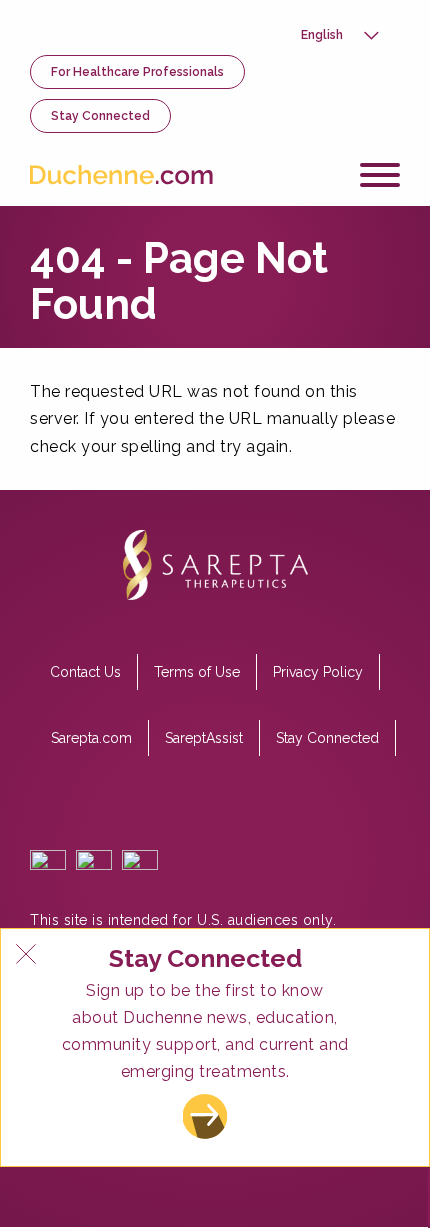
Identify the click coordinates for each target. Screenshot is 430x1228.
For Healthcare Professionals (137, 72)
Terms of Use (197, 672)
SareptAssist (204, 738)
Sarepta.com (91, 738)
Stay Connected (100, 116)
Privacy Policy (318, 672)
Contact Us (85, 672)
